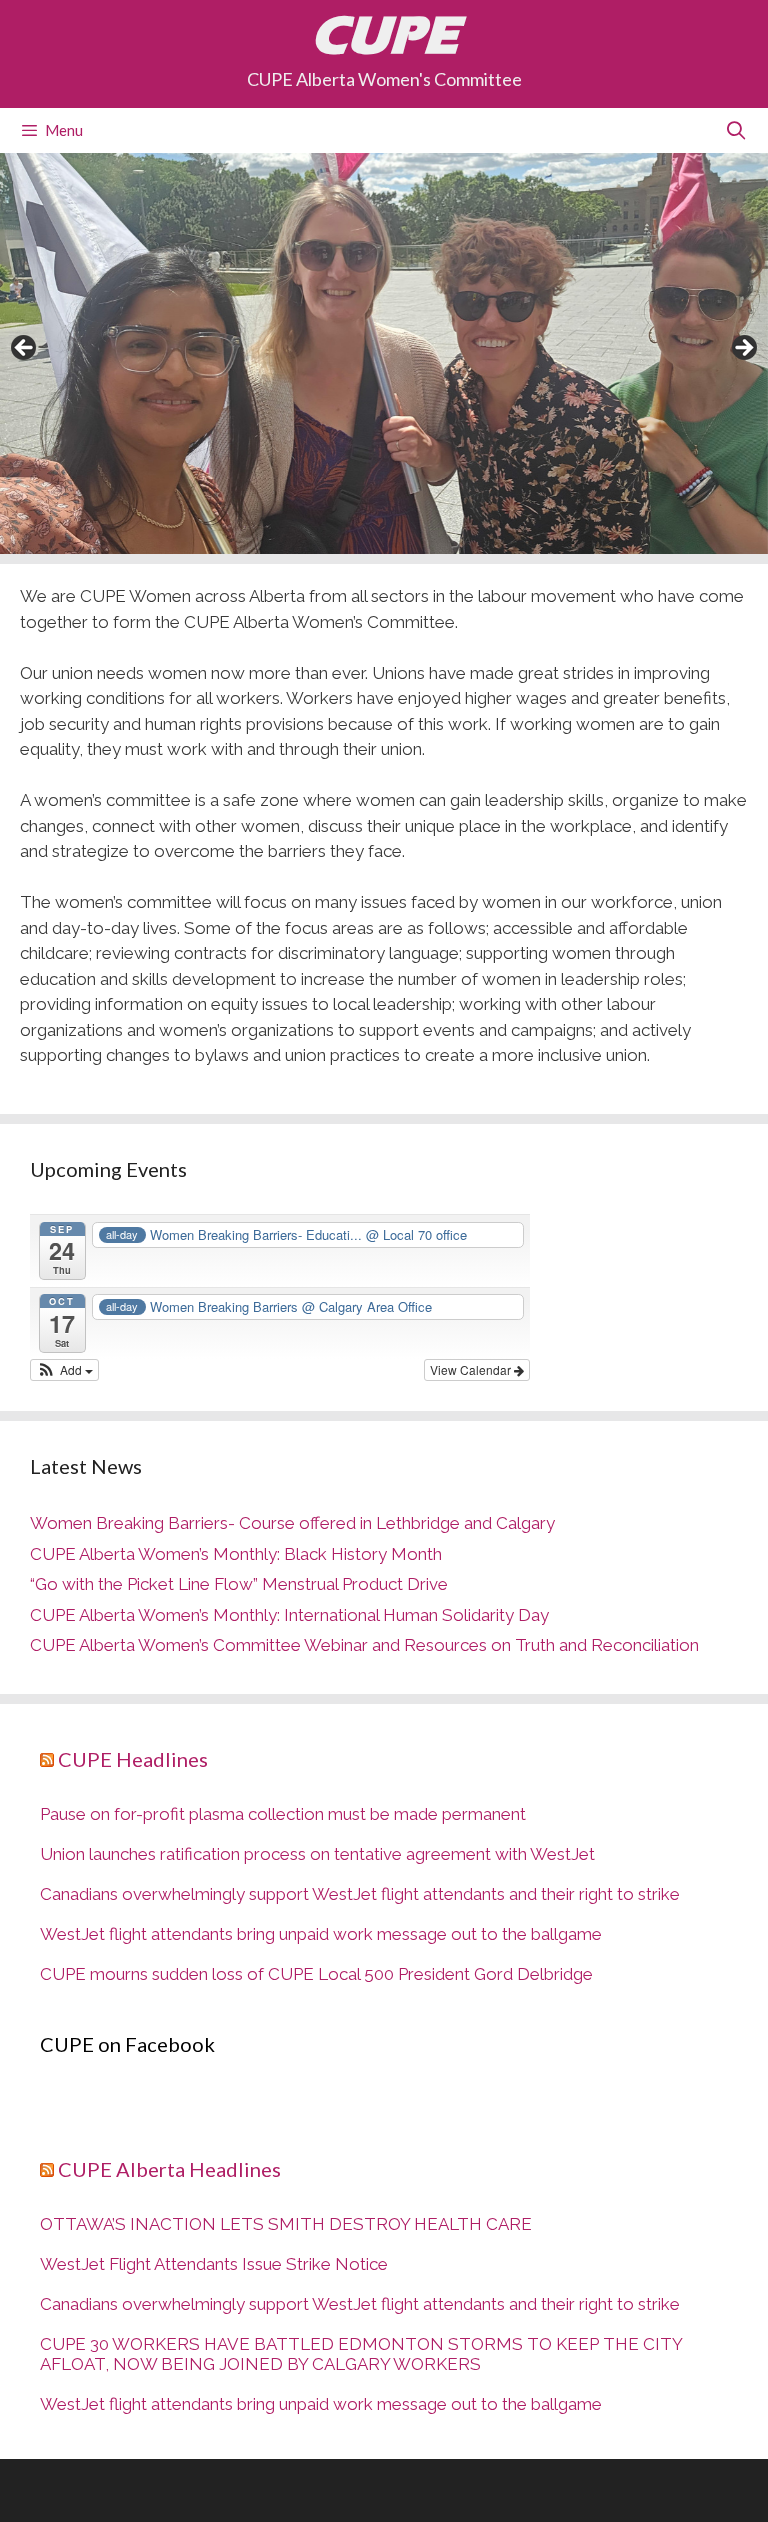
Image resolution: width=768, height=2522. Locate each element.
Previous (25, 349)
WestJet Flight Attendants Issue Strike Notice (214, 2264)
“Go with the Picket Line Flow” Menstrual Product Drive (239, 1584)
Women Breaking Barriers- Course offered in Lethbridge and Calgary (292, 1523)
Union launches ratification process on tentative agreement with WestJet (317, 1854)
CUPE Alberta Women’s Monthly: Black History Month (236, 1554)
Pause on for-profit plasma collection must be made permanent (283, 1814)
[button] (64, 1370)
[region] (384, 353)
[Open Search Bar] (736, 130)
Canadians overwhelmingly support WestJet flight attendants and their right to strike (360, 1894)
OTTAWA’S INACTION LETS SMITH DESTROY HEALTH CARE (286, 2224)
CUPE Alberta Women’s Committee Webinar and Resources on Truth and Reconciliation (364, 1645)
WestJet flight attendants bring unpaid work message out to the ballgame (321, 1934)
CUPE (384, 35)
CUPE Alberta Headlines (169, 2169)
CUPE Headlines (133, 1759)
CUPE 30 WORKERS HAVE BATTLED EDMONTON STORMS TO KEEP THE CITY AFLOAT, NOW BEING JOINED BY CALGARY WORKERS (361, 2354)
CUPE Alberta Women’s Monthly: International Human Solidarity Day (289, 1615)
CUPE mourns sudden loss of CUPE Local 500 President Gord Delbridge (316, 1974)
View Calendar (472, 1369)
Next (743, 349)
